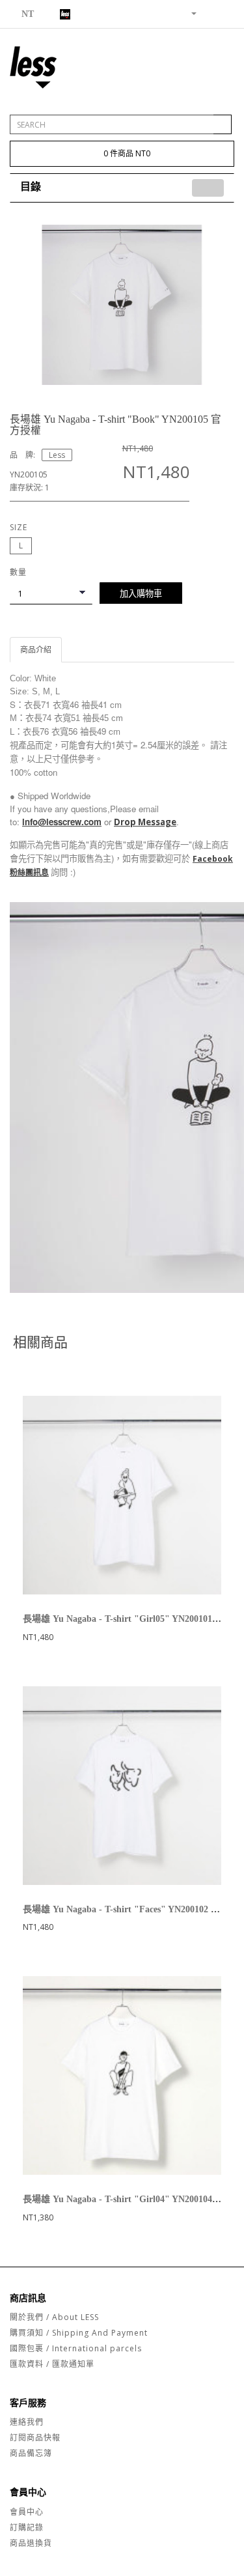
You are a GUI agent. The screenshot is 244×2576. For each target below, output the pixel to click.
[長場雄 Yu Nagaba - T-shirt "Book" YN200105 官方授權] (122, 304)
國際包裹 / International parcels (76, 2348)
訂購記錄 (27, 2527)
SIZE (19, 527)
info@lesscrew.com (62, 822)
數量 (18, 572)
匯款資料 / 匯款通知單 (52, 2364)
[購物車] (209, 13)
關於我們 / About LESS (54, 2317)
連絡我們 (27, 2422)
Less (57, 455)
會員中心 (27, 2512)
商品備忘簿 (31, 2453)
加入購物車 (141, 593)
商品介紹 (36, 650)
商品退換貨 (31, 2543)
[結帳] (224, 13)
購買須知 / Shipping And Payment (79, 2333)
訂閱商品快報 (35, 2438)
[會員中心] (189, 13)
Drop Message (145, 822)
